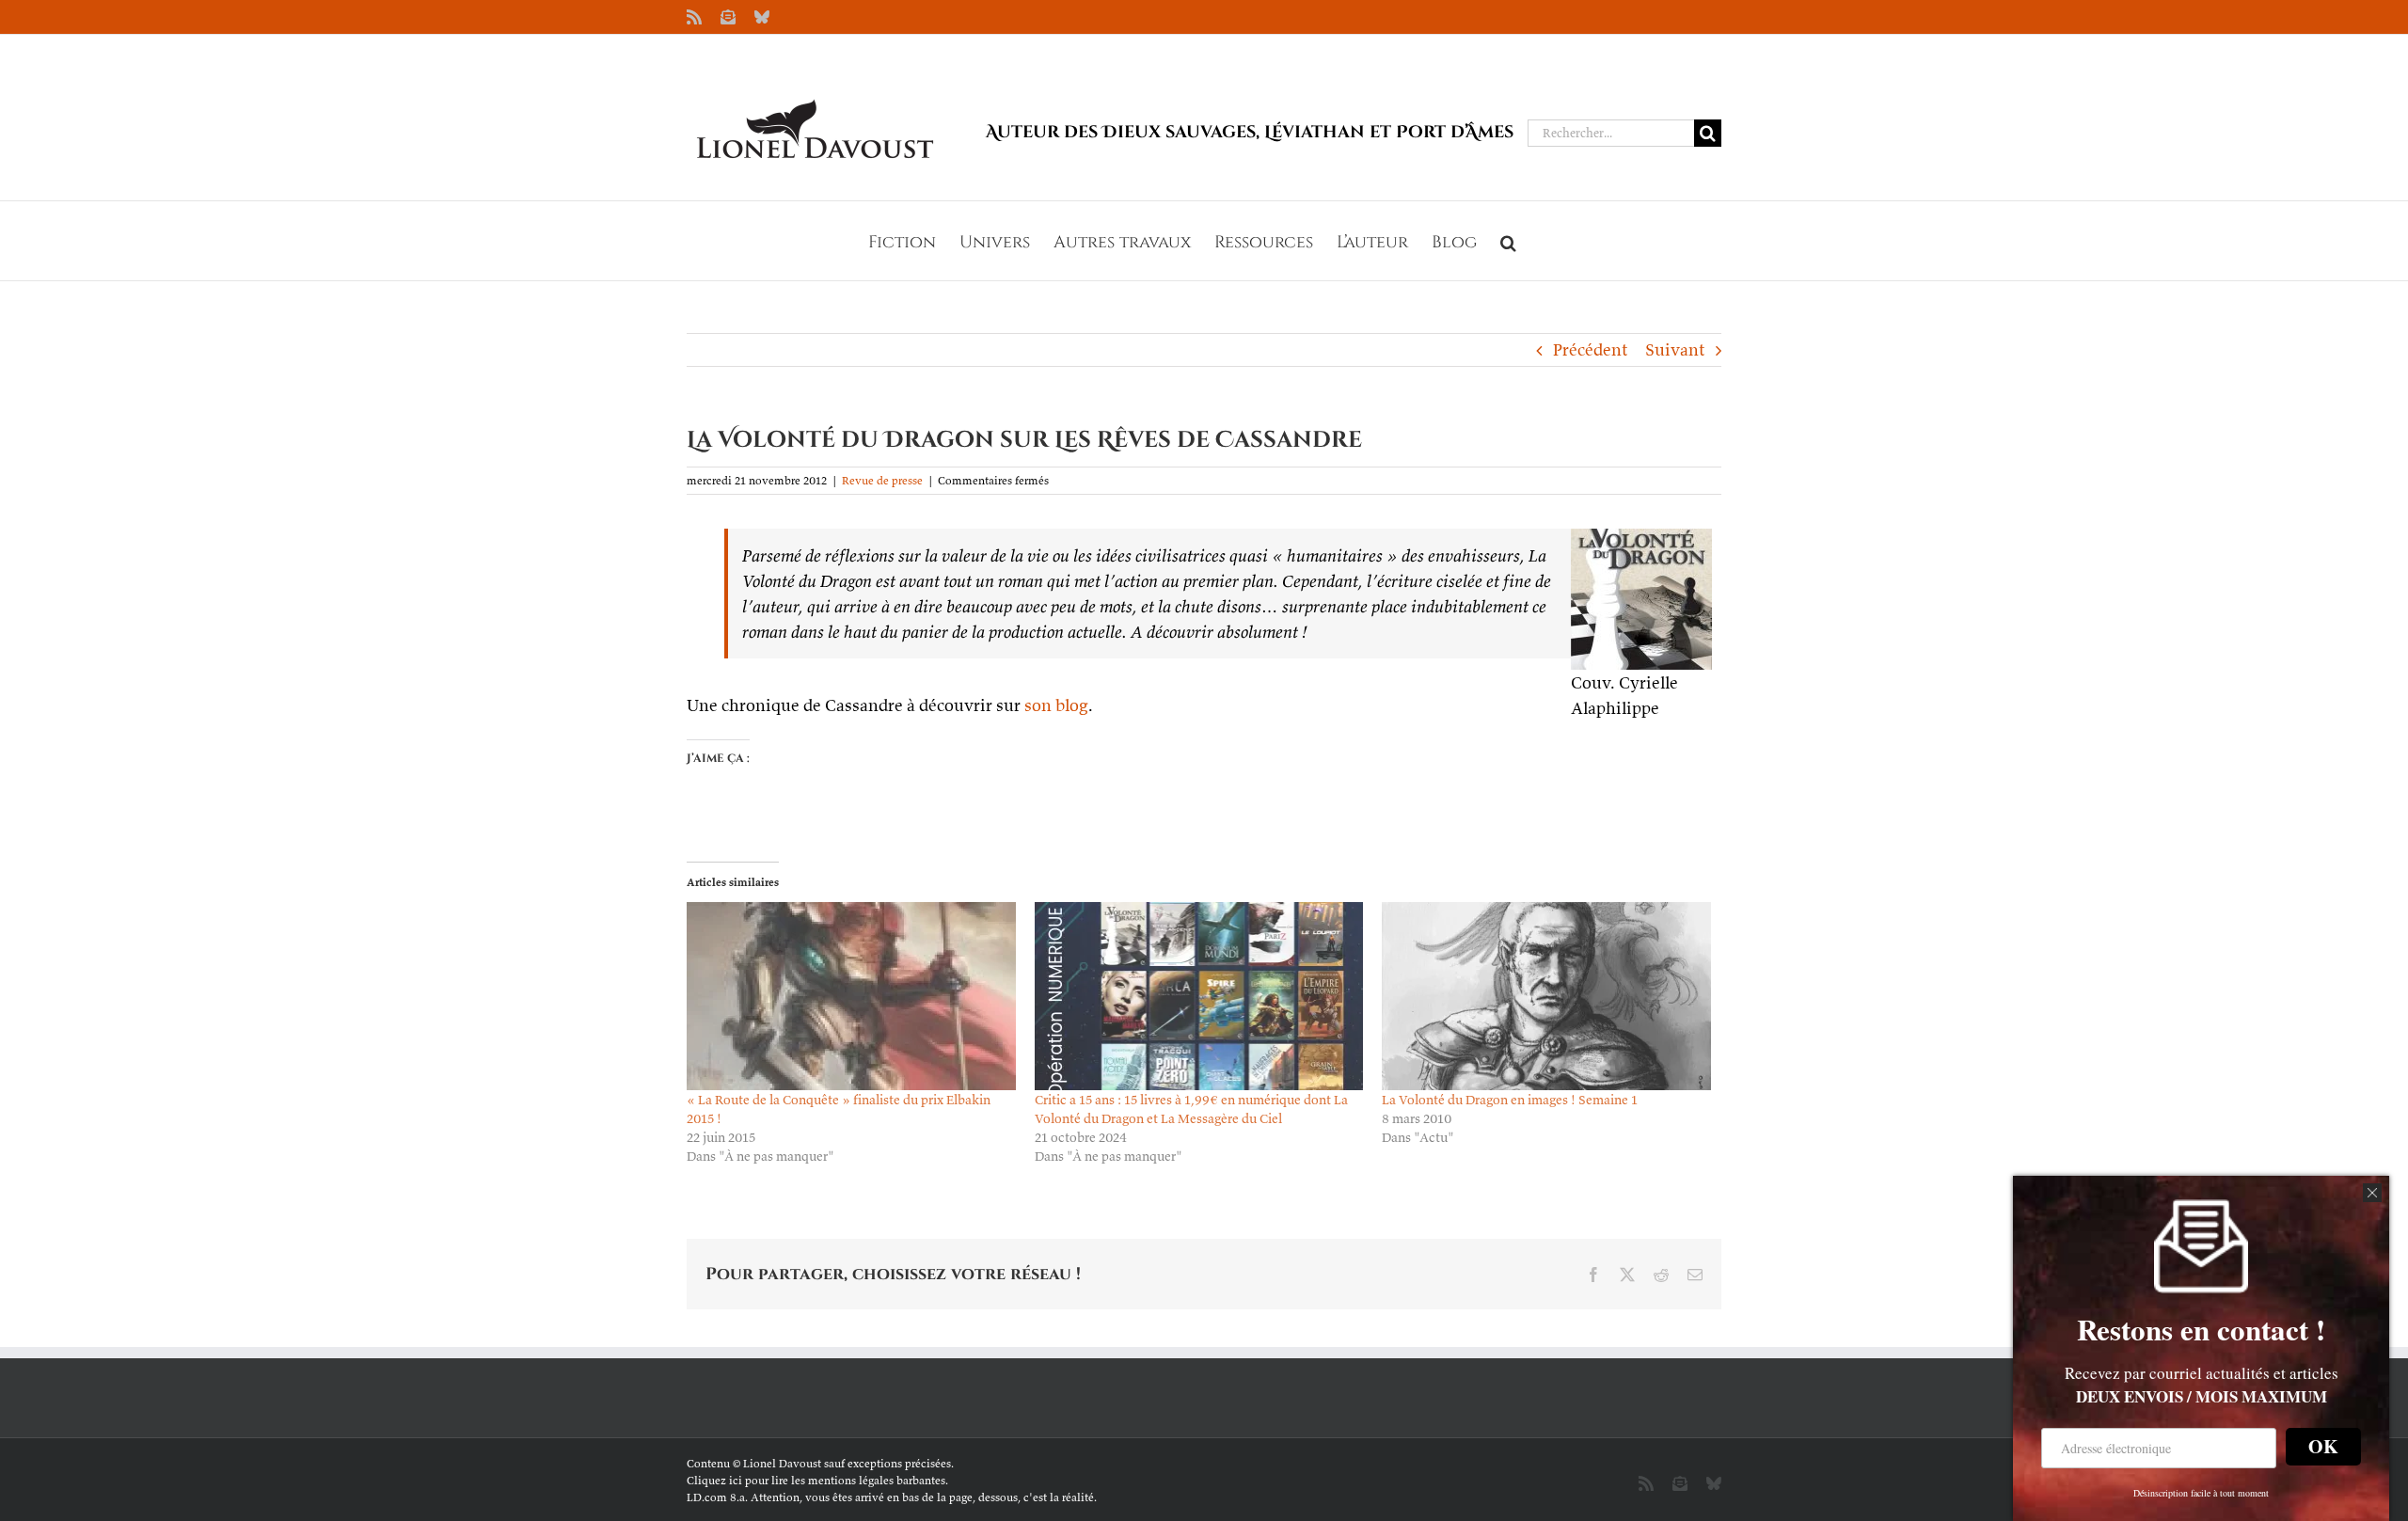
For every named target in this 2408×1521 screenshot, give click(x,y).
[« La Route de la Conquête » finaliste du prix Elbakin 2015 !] (851, 996)
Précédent (1590, 349)
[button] (1508, 241)
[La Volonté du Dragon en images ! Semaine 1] (1546, 996)
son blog (1056, 705)
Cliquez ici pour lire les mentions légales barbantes (816, 1480)
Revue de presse (882, 480)
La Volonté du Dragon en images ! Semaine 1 (1510, 1100)
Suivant (1675, 349)
